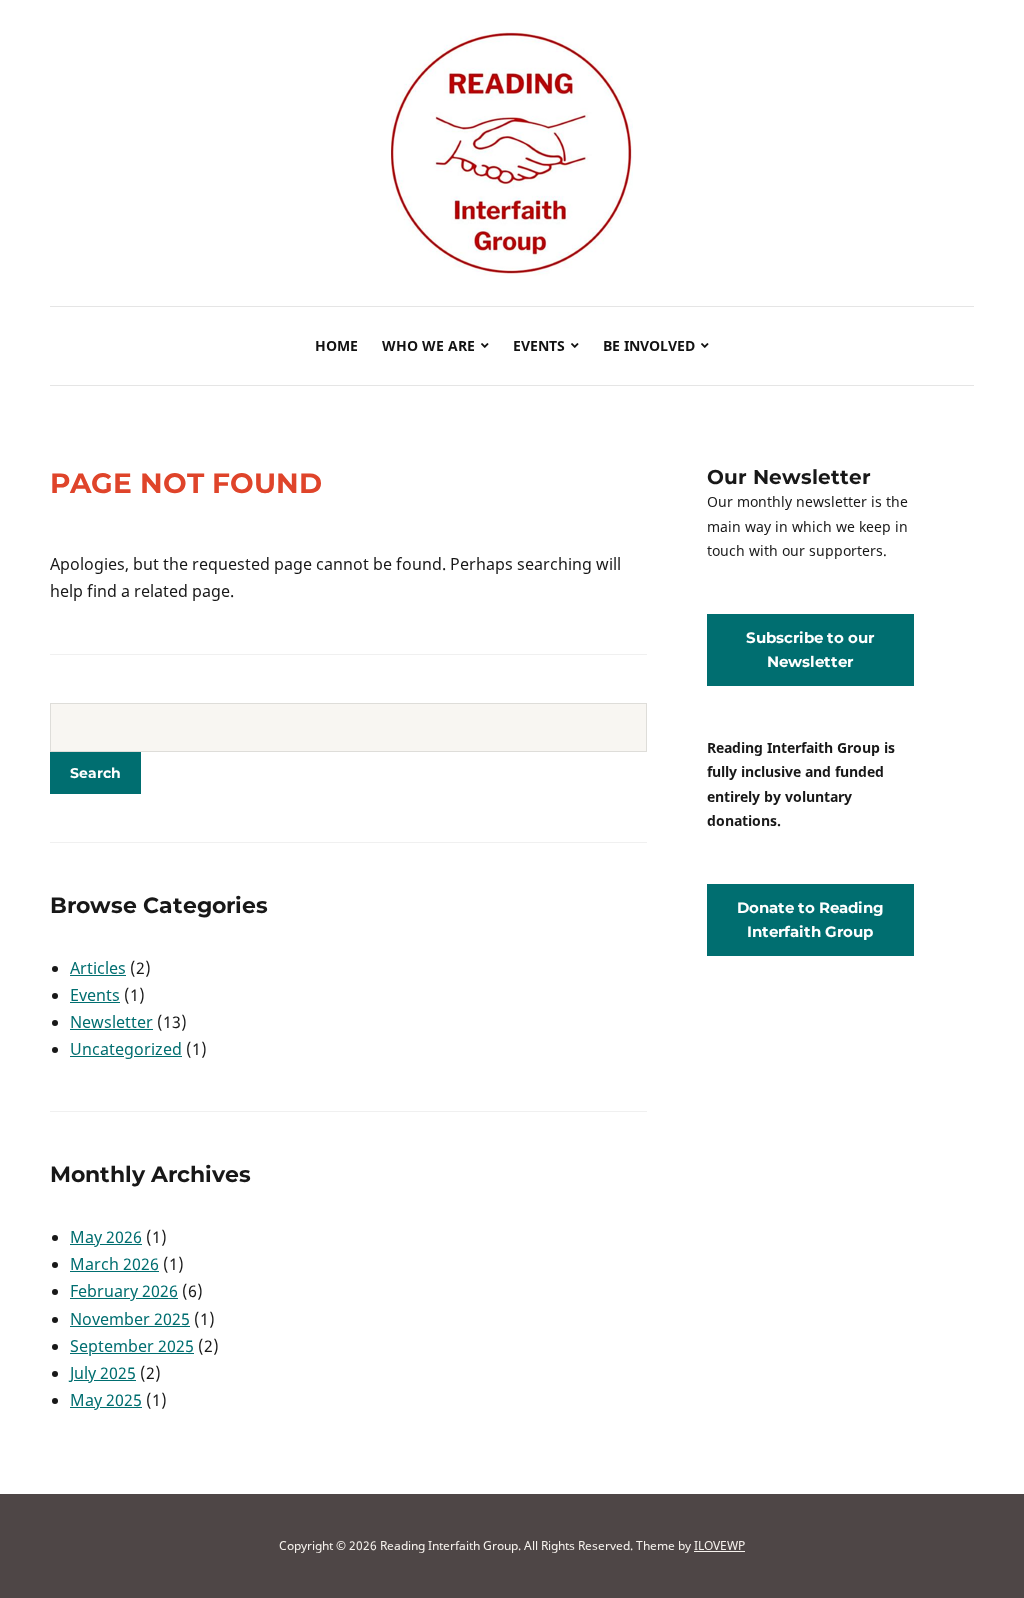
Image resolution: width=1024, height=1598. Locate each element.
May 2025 (106, 1400)
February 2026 (124, 1291)
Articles (98, 968)
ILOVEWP (719, 1545)
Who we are (428, 345)
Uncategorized (126, 1049)
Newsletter (111, 1022)
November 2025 (130, 1319)
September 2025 (132, 1346)
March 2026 (114, 1264)
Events (539, 345)
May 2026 (106, 1237)
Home (336, 345)
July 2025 (103, 1373)
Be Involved (649, 345)
